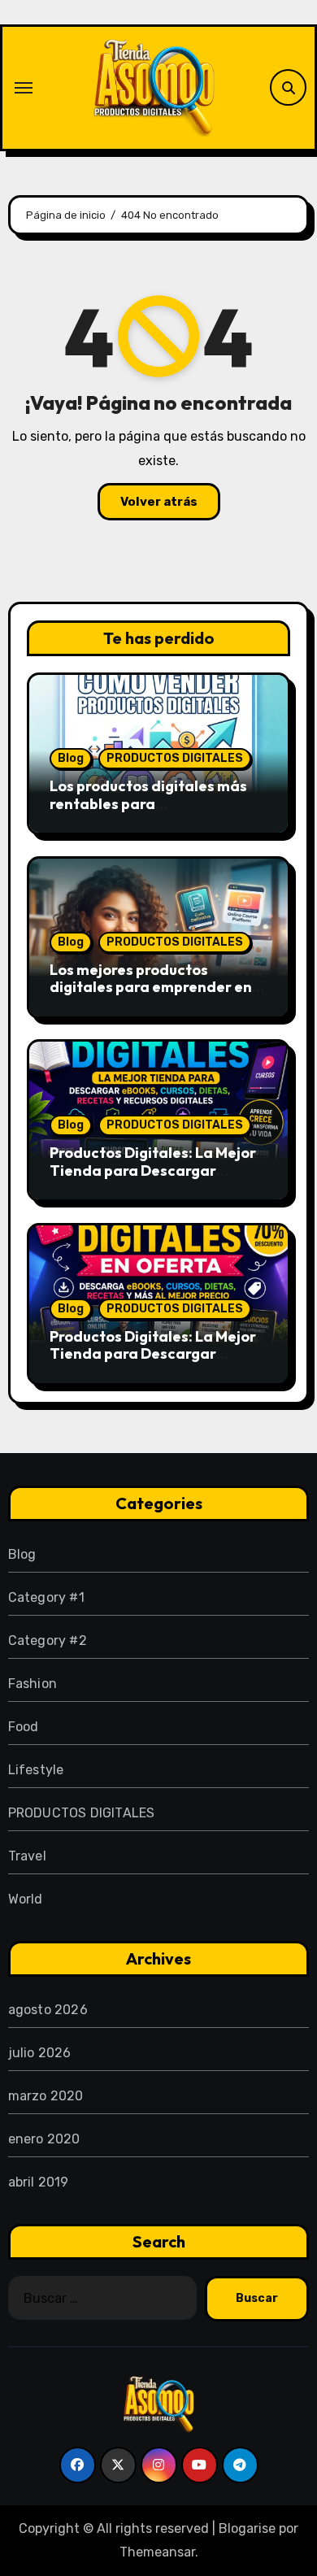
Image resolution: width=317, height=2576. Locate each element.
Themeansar (157, 2552)
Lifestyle (36, 1770)
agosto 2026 (48, 2010)
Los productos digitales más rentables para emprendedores (148, 803)
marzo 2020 (46, 2096)
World (26, 1899)
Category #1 (46, 1597)
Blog (71, 758)
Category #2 (48, 1640)
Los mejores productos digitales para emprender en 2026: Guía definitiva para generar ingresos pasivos (151, 996)
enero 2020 (44, 2139)
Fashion (33, 1684)
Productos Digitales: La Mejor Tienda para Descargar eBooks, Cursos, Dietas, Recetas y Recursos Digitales (153, 1179)
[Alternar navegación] (24, 88)
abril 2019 (39, 2182)
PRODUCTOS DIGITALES (175, 758)
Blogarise (247, 2528)
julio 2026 (40, 2053)
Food (24, 1727)
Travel (27, 1856)
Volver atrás (159, 502)
